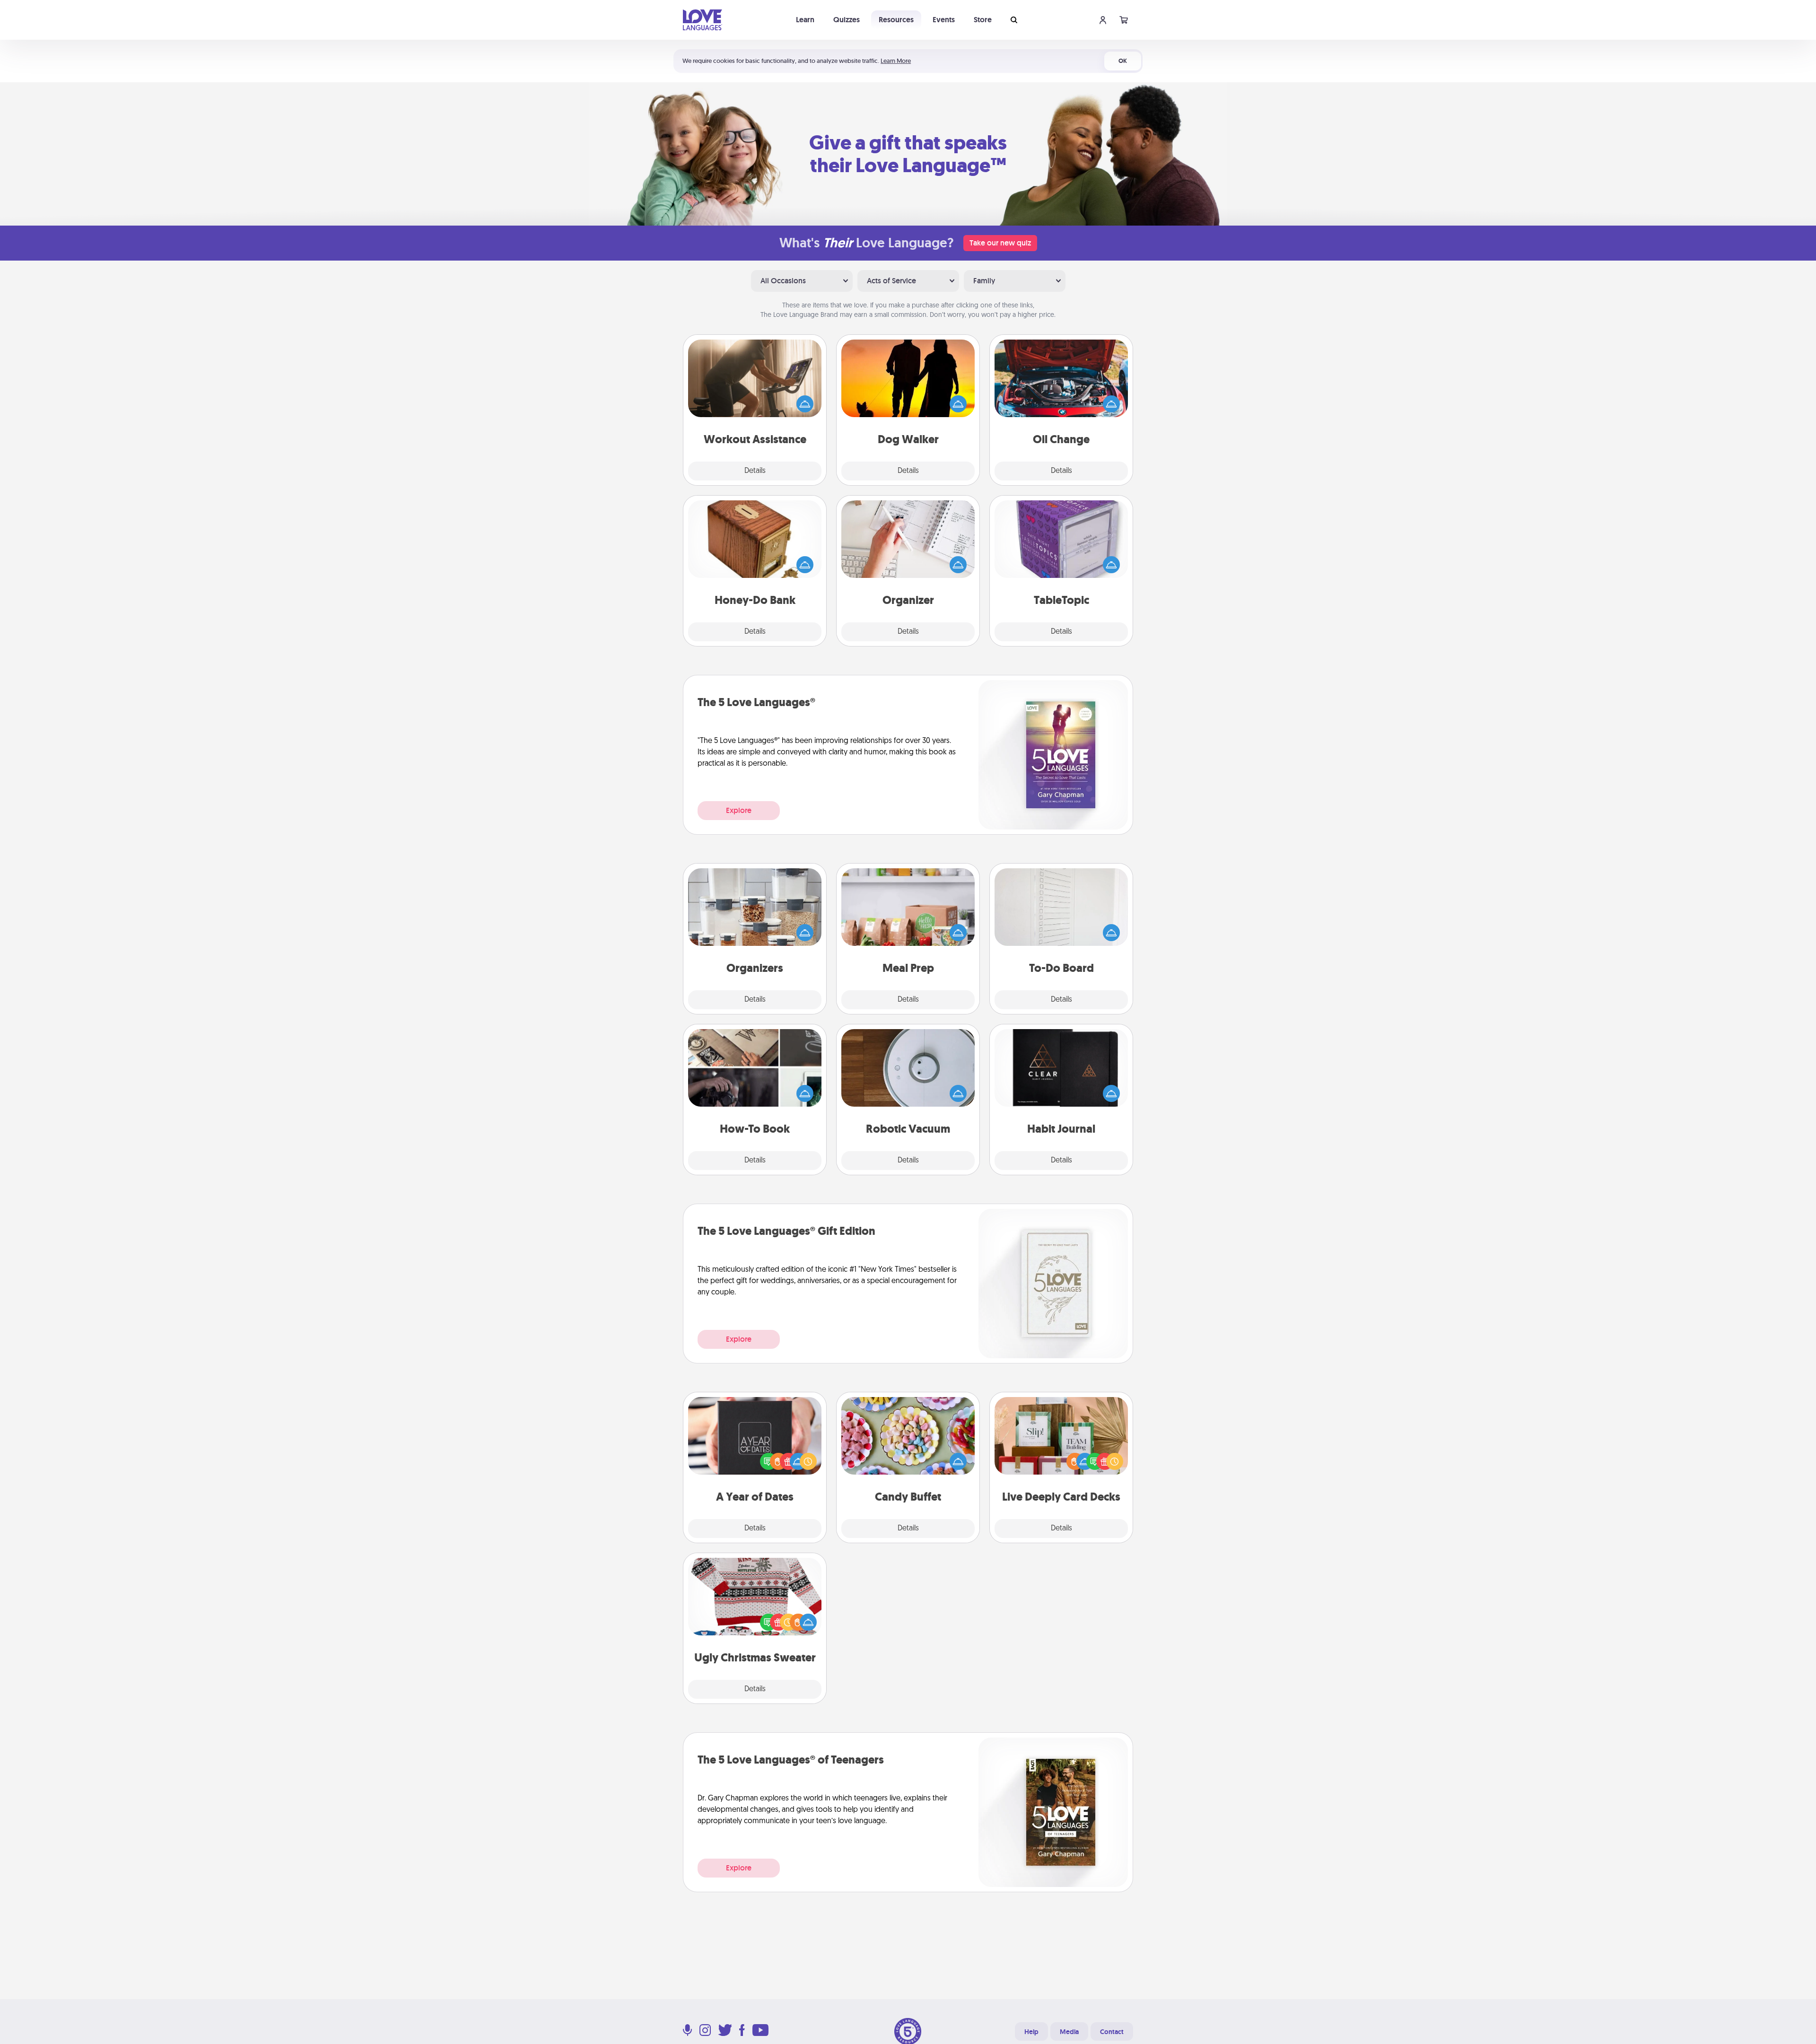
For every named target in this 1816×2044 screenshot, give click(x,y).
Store (983, 20)
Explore (739, 810)
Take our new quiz (1000, 243)
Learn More (896, 61)
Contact (1112, 2032)
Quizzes (847, 20)
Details (755, 471)
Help (1031, 2032)
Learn (805, 20)
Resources (896, 20)
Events (944, 20)
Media (1069, 2032)
